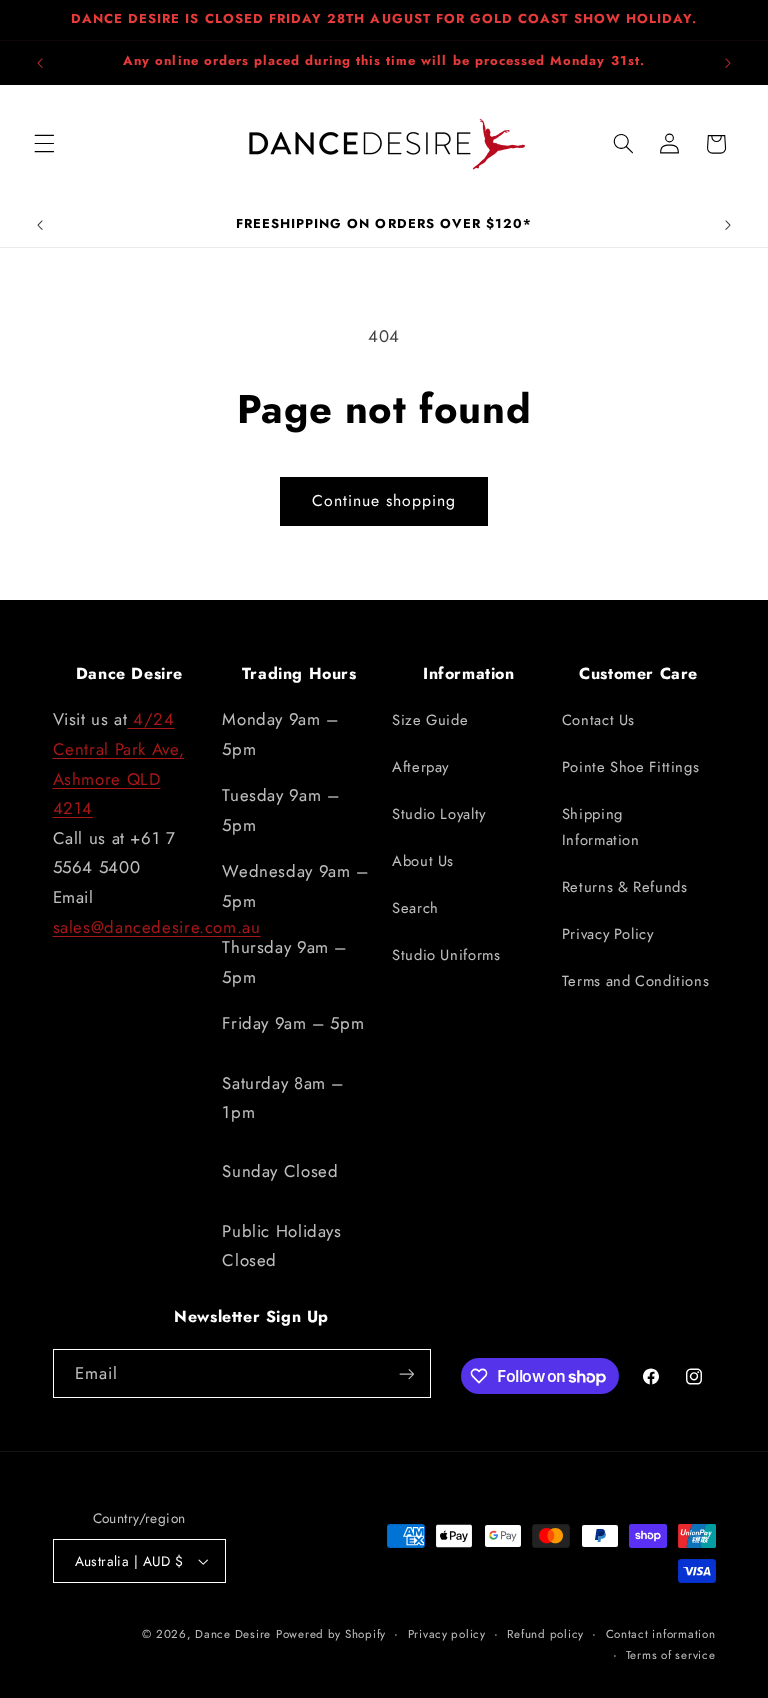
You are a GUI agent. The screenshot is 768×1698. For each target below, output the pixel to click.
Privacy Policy (608, 934)
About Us (423, 861)
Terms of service (671, 1655)
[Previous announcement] (40, 63)
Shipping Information (601, 827)
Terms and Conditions (636, 981)
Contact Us (598, 720)
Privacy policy (447, 1634)
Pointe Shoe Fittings (631, 767)
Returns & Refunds (625, 887)
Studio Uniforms (446, 955)
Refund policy (545, 1634)
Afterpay (420, 767)
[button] (44, 144)
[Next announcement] (728, 63)
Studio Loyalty (439, 814)
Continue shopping (384, 500)
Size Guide (430, 720)
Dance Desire (233, 1634)
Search (415, 908)
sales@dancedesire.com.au (157, 927)
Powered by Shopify (331, 1634)
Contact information (661, 1634)
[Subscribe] (406, 1373)
